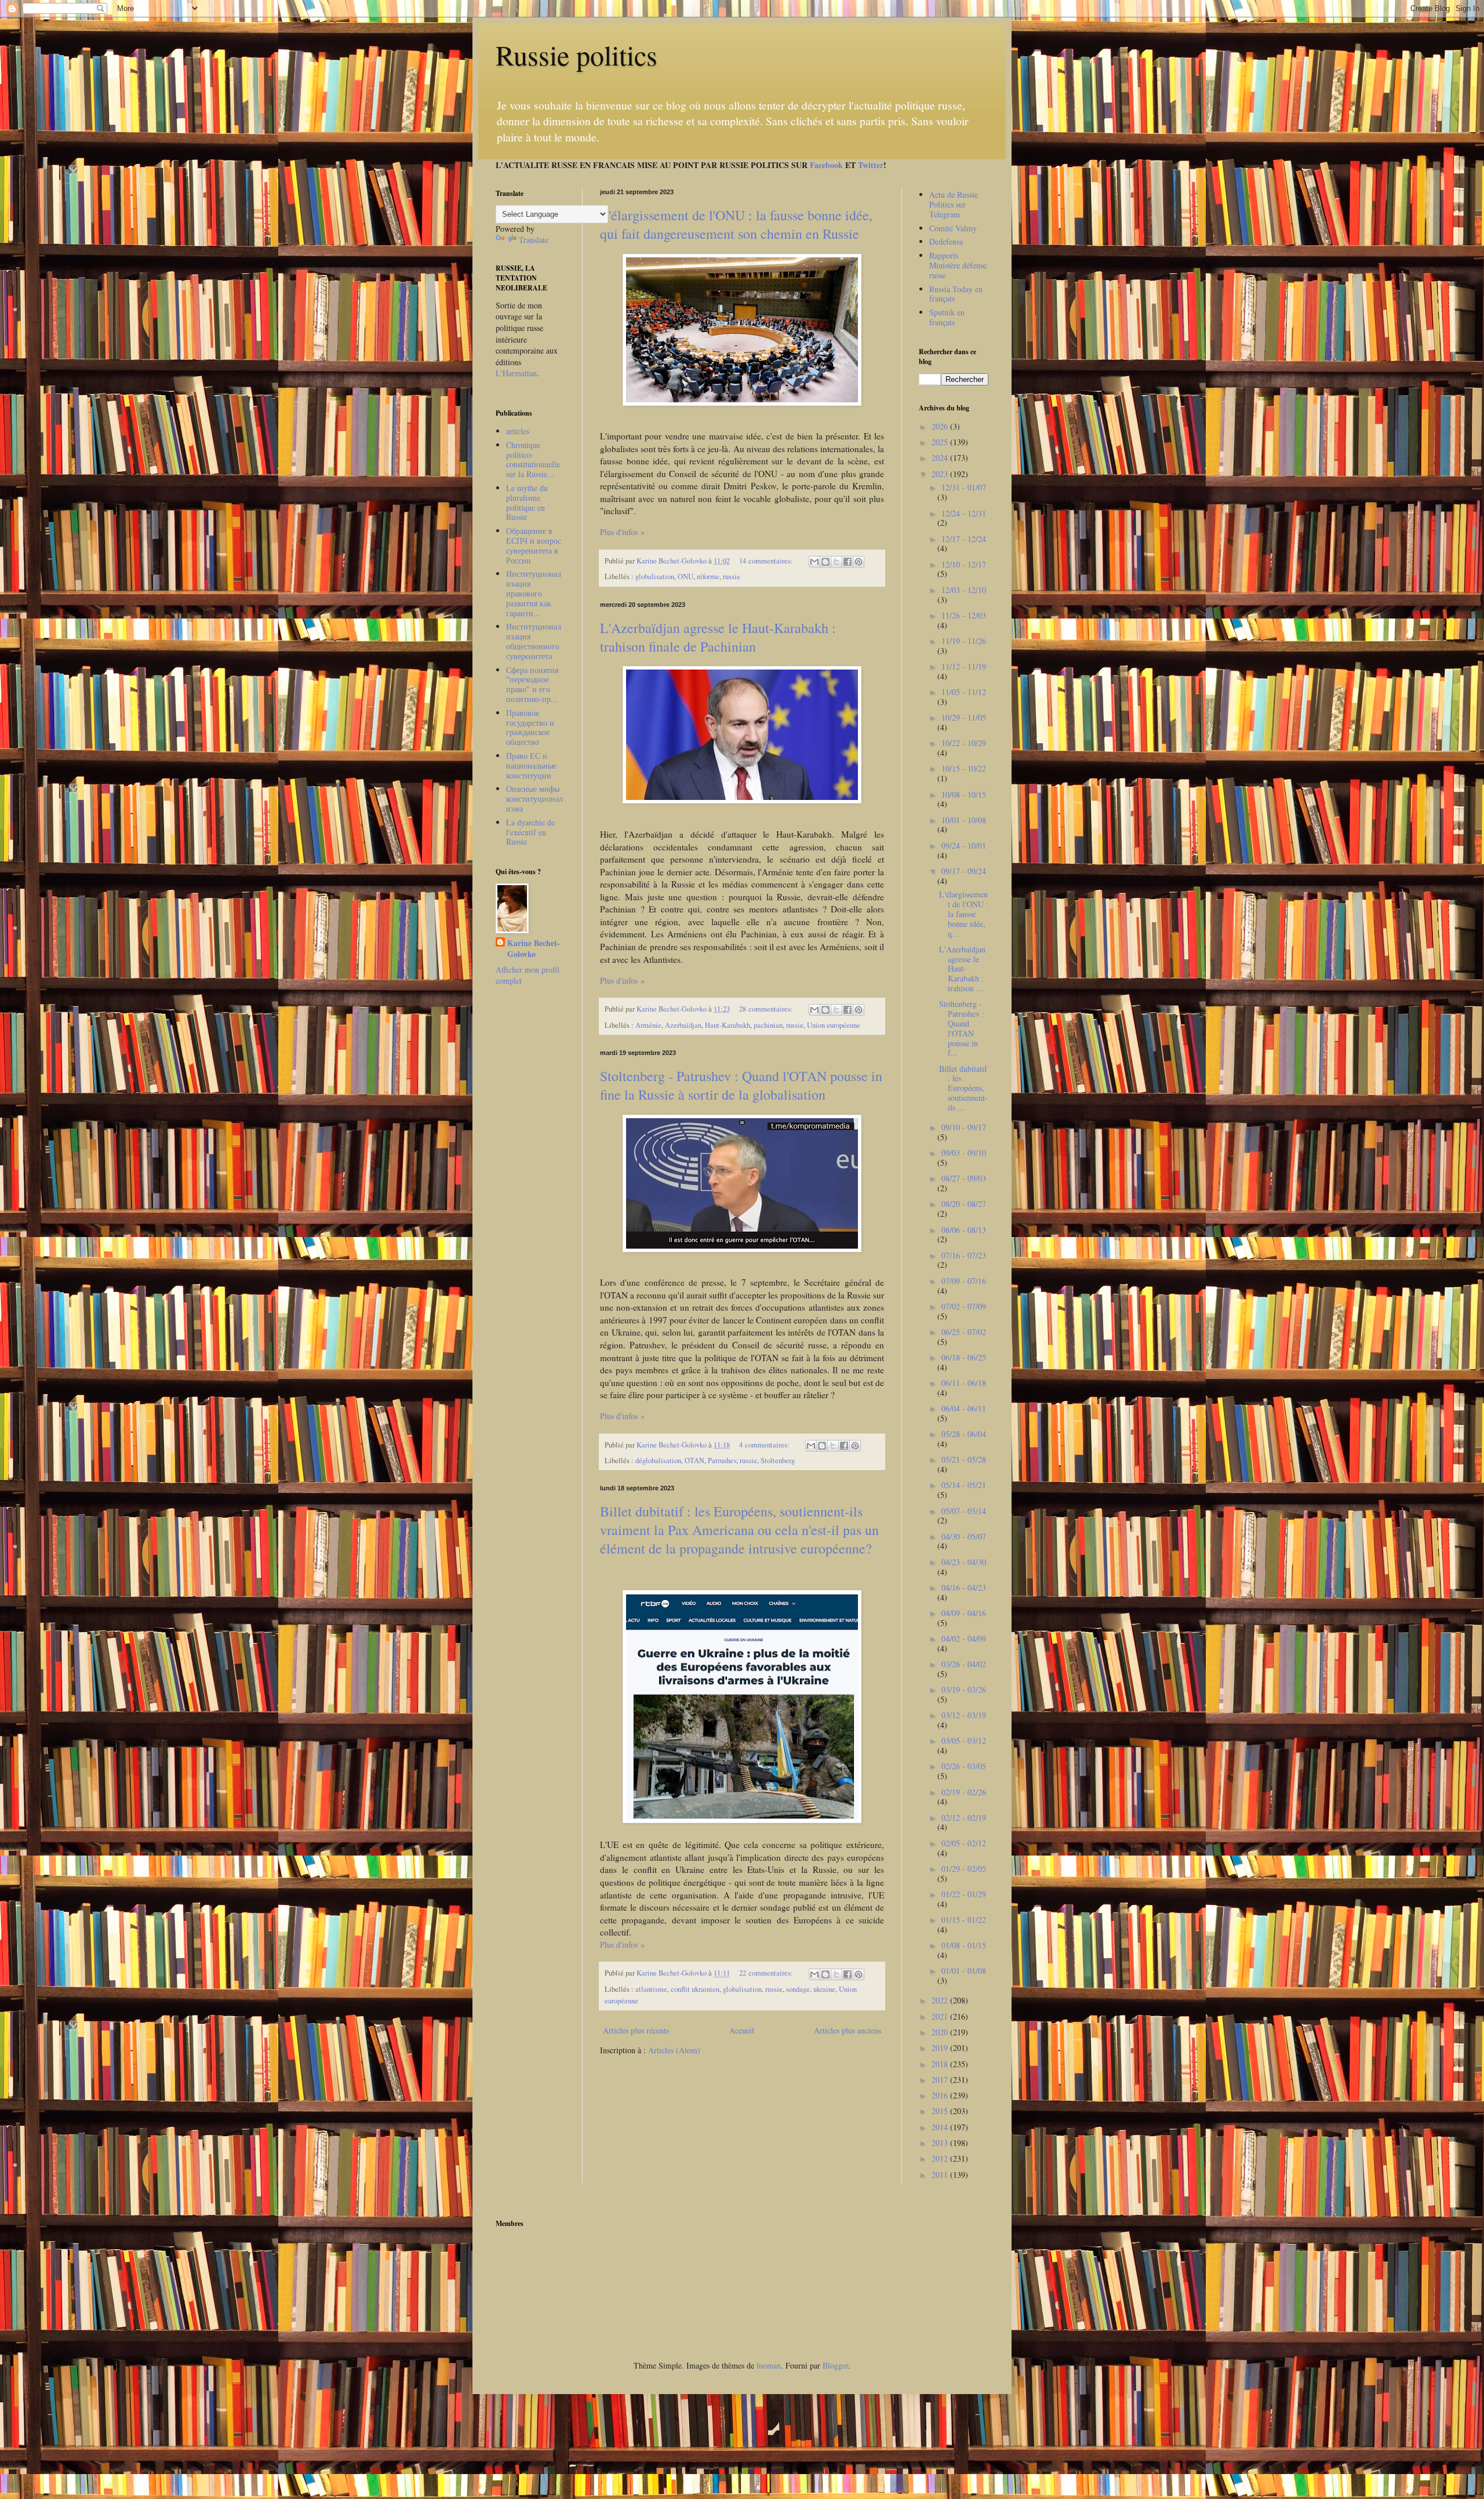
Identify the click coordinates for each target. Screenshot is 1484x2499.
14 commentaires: (767, 561)
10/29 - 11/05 (964, 717)
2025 (941, 442)
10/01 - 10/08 (964, 820)
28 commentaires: (767, 1009)
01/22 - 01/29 (964, 1894)
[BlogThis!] (825, 562)
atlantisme (651, 1989)
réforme (708, 576)
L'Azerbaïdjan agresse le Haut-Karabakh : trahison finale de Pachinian (718, 637)
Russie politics (576, 54)
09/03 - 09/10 (964, 1153)
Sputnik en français (947, 317)
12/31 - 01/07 (964, 487)
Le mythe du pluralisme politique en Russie (527, 502)
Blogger (835, 2365)
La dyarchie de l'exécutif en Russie (530, 832)
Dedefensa (946, 241)
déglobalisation (658, 1461)
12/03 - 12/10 (964, 590)
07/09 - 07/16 (964, 1281)
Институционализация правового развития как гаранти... (534, 593)
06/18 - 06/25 (964, 1357)
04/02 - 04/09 (964, 1638)
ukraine (824, 1989)
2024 (941, 458)
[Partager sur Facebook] (848, 562)
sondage (798, 1989)
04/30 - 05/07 (964, 1536)
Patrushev (722, 1461)
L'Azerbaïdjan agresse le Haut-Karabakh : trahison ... (962, 969)
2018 (941, 2064)
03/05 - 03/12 (964, 1740)
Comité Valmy (953, 228)
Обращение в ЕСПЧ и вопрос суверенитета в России (534, 545)
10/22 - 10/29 (964, 743)
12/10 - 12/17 (964, 564)
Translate (534, 240)
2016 (941, 2095)
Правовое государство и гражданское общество (530, 727)
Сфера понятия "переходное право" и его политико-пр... (532, 684)
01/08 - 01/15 (964, 1945)
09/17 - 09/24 (964, 871)
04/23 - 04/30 (964, 1562)
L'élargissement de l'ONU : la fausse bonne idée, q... (964, 914)
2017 (941, 2080)
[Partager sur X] (836, 562)
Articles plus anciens (848, 2030)
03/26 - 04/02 (964, 1664)
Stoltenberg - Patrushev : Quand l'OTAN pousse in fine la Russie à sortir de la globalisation (741, 1085)
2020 (941, 2032)
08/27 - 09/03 (964, 1178)
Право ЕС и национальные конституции (531, 765)
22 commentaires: (767, 1973)
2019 (941, 2048)
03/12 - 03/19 (964, 1715)
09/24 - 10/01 (964, 845)
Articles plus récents (636, 2030)
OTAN (694, 1461)
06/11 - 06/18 (964, 1383)
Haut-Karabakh (728, 1025)
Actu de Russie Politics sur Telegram (954, 204)
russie (732, 576)
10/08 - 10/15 (964, 794)
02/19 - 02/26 (964, 1792)
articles (518, 431)
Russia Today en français (956, 294)
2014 (941, 2127)
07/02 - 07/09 (964, 1306)
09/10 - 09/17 (964, 1127)
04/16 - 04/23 (964, 1587)
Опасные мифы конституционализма (534, 799)
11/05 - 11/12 (964, 692)
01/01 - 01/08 (964, 1971)
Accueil (742, 2030)
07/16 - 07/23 (964, 1255)
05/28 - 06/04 (964, 1434)
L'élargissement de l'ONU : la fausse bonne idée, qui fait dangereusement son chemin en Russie (736, 224)
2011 (941, 2175)
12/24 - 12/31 (964, 513)
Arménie (648, 1025)
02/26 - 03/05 (964, 1766)
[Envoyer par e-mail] (814, 562)
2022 (941, 2000)
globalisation (655, 576)
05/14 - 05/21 (964, 1485)
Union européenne (834, 1025)
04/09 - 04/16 (964, 1613)
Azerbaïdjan (683, 1025)
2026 (941, 426)
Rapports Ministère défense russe (958, 265)
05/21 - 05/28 (964, 1459)
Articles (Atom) (674, 2050)
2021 (941, 2016)
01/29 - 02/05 (964, 1869)
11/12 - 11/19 (964, 666)
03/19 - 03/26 (964, 1689)
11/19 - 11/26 (964, 641)
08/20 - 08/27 (964, 1204)
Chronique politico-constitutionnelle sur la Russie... (533, 459)
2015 (941, 2111)
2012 (941, 2158)
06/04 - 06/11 (964, 1408)
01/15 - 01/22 (964, 1920)
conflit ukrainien (695, 1989)
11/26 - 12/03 (964, 615)
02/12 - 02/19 (964, 1818)
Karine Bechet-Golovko (534, 949)
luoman (769, 2365)
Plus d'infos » (622, 532)
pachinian (768, 1025)
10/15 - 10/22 (964, 768)
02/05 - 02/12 (964, 1843)
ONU (685, 576)
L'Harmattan (516, 373)
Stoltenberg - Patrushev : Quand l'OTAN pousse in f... (962, 1028)
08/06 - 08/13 (964, 1230)
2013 (941, 2143)
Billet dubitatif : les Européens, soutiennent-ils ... (963, 1088)
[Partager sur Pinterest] (859, 562)
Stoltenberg (778, 1461)
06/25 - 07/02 (964, 1332)
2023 (941, 474)
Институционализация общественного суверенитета (534, 641)
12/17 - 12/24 (964, 539)
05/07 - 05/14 (964, 1511)
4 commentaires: (765, 1445)
